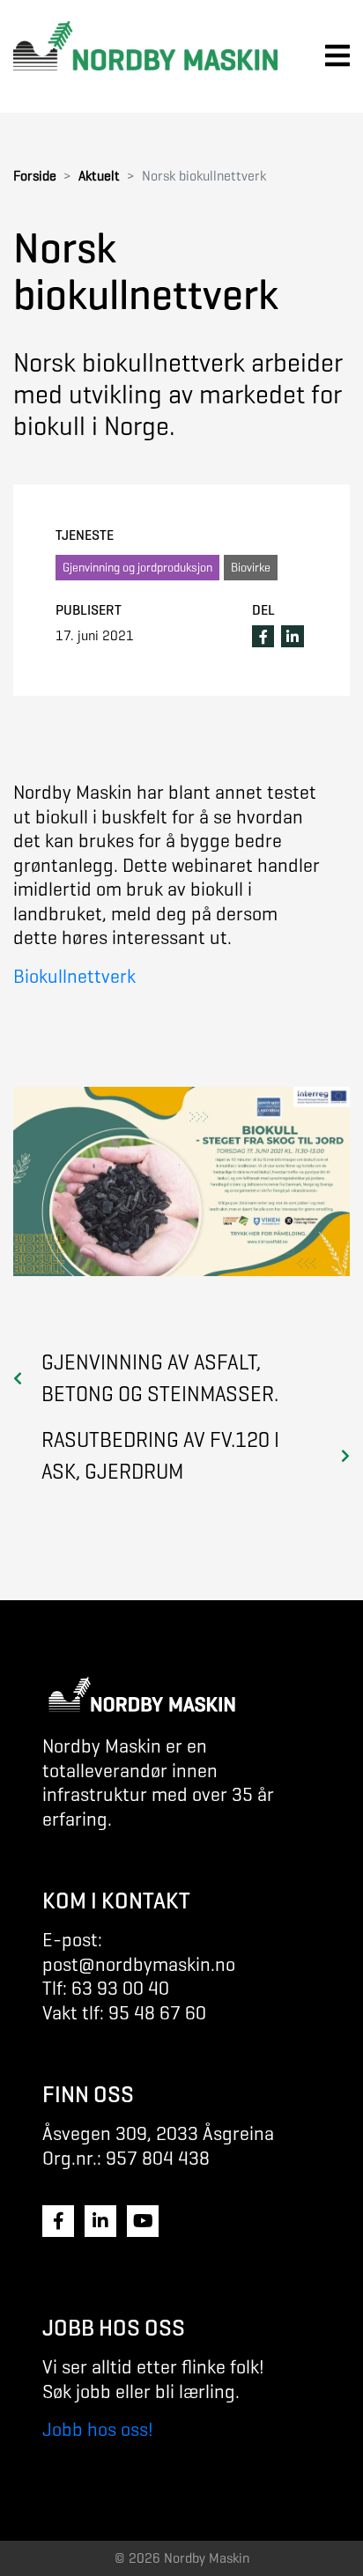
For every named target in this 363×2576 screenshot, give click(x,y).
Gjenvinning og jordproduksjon (137, 568)
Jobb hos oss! (98, 2429)
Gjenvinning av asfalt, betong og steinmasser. (160, 1378)
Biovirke (251, 568)
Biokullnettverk (74, 976)
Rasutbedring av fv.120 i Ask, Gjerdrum (160, 1456)
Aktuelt (99, 176)
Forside (35, 176)
